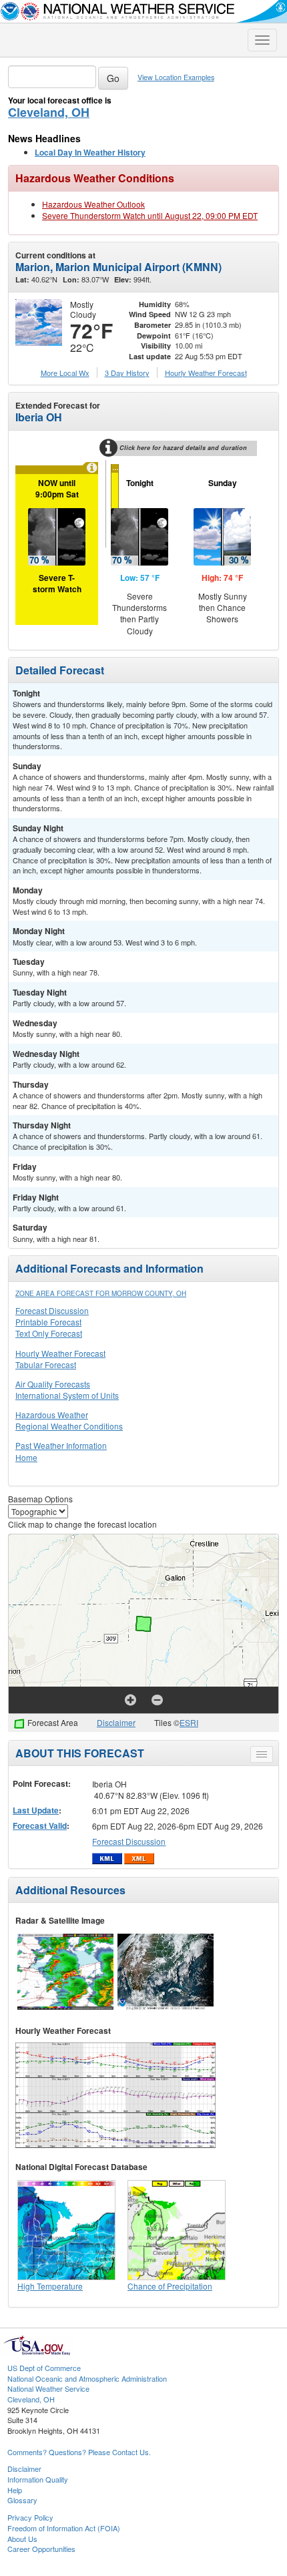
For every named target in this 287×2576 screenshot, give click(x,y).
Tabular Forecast (46, 1364)
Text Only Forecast (49, 1333)
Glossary (22, 2500)
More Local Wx (65, 373)
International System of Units (67, 1395)
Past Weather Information (61, 1445)
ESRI (189, 1722)
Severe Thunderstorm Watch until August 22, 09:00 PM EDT (150, 215)
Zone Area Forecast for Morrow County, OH (101, 1293)
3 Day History (127, 373)
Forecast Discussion (52, 1310)
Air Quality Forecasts (53, 1384)
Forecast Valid (40, 1826)
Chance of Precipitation (170, 2286)
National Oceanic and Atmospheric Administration (87, 2378)
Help (15, 2490)
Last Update (36, 1810)
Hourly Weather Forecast (60, 1353)
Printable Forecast (48, 1322)
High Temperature (50, 2286)
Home (26, 1457)
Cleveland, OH (49, 112)
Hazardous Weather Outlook (93, 204)
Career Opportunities (41, 2549)
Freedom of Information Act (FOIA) (64, 2528)
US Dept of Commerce (44, 2368)
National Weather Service (48, 2388)
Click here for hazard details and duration (183, 448)
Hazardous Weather (52, 1415)
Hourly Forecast (206, 373)
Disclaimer (116, 1722)
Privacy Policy (30, 2517)
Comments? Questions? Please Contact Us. (79, 2452)
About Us (22, 2539)
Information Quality (38, 2479)
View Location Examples (176, 77)
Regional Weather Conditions (69, 1426)
